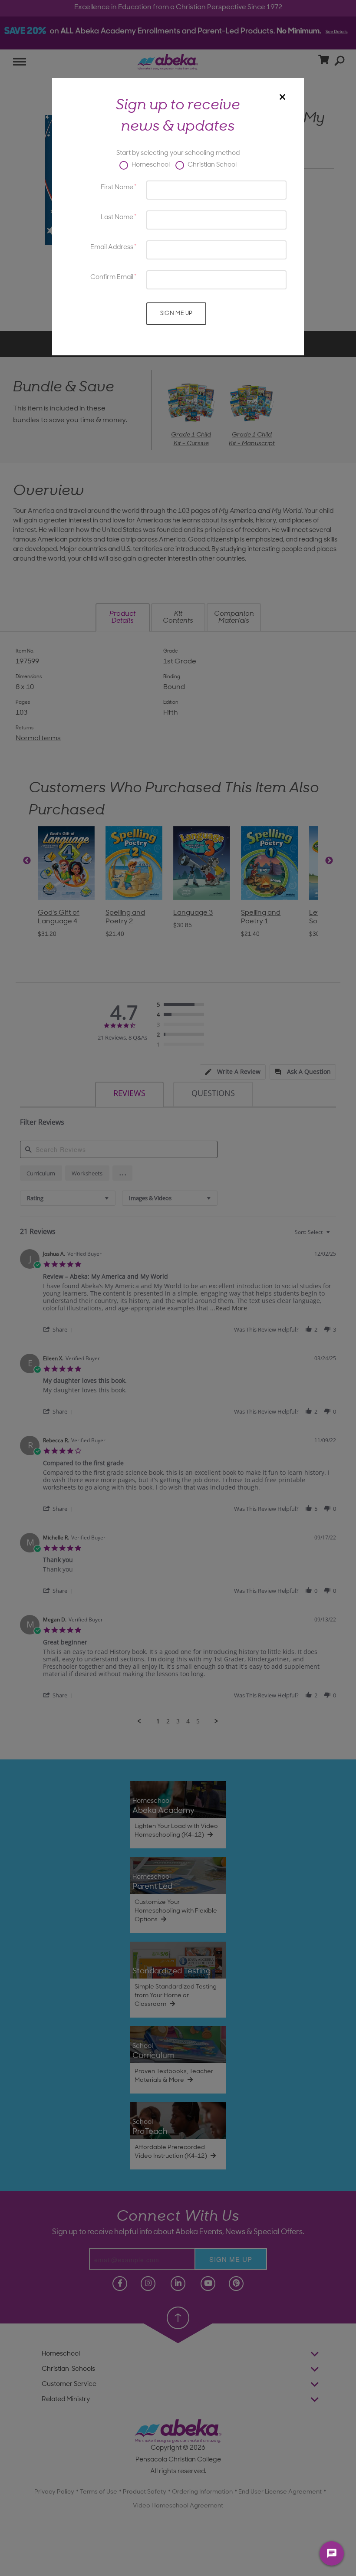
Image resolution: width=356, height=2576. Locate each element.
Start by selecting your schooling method (178, 153)
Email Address (112, 248)
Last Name (117, 218)
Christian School (211, 165)
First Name (117, 188)
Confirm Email (112, 277)
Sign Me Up (176, 313)
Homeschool (150, 165)
